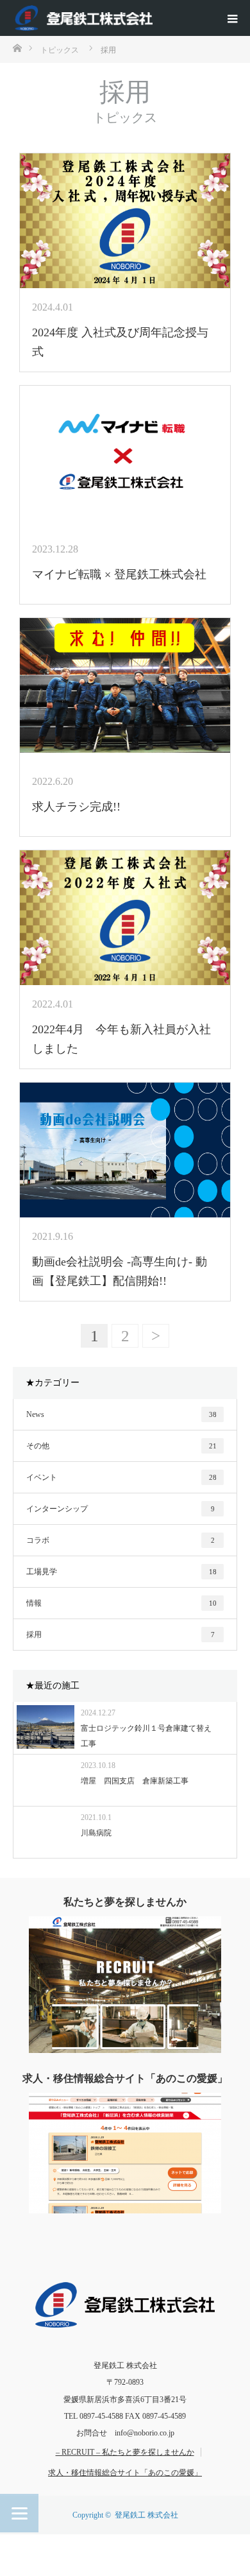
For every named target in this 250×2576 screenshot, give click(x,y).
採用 (121, 1635)
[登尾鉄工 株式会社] (87, 18)
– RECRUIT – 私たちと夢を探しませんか (125, 2452)
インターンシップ (121, 1509)
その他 (121, 1446)
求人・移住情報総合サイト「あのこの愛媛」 (125, 2473)
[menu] (232, 18)
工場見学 (121, 1572)
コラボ (121, 1540)
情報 (121, 1603)
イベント (121, 1477)
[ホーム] (17, 47)
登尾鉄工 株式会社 (146, 2515)
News (121, 1414)
